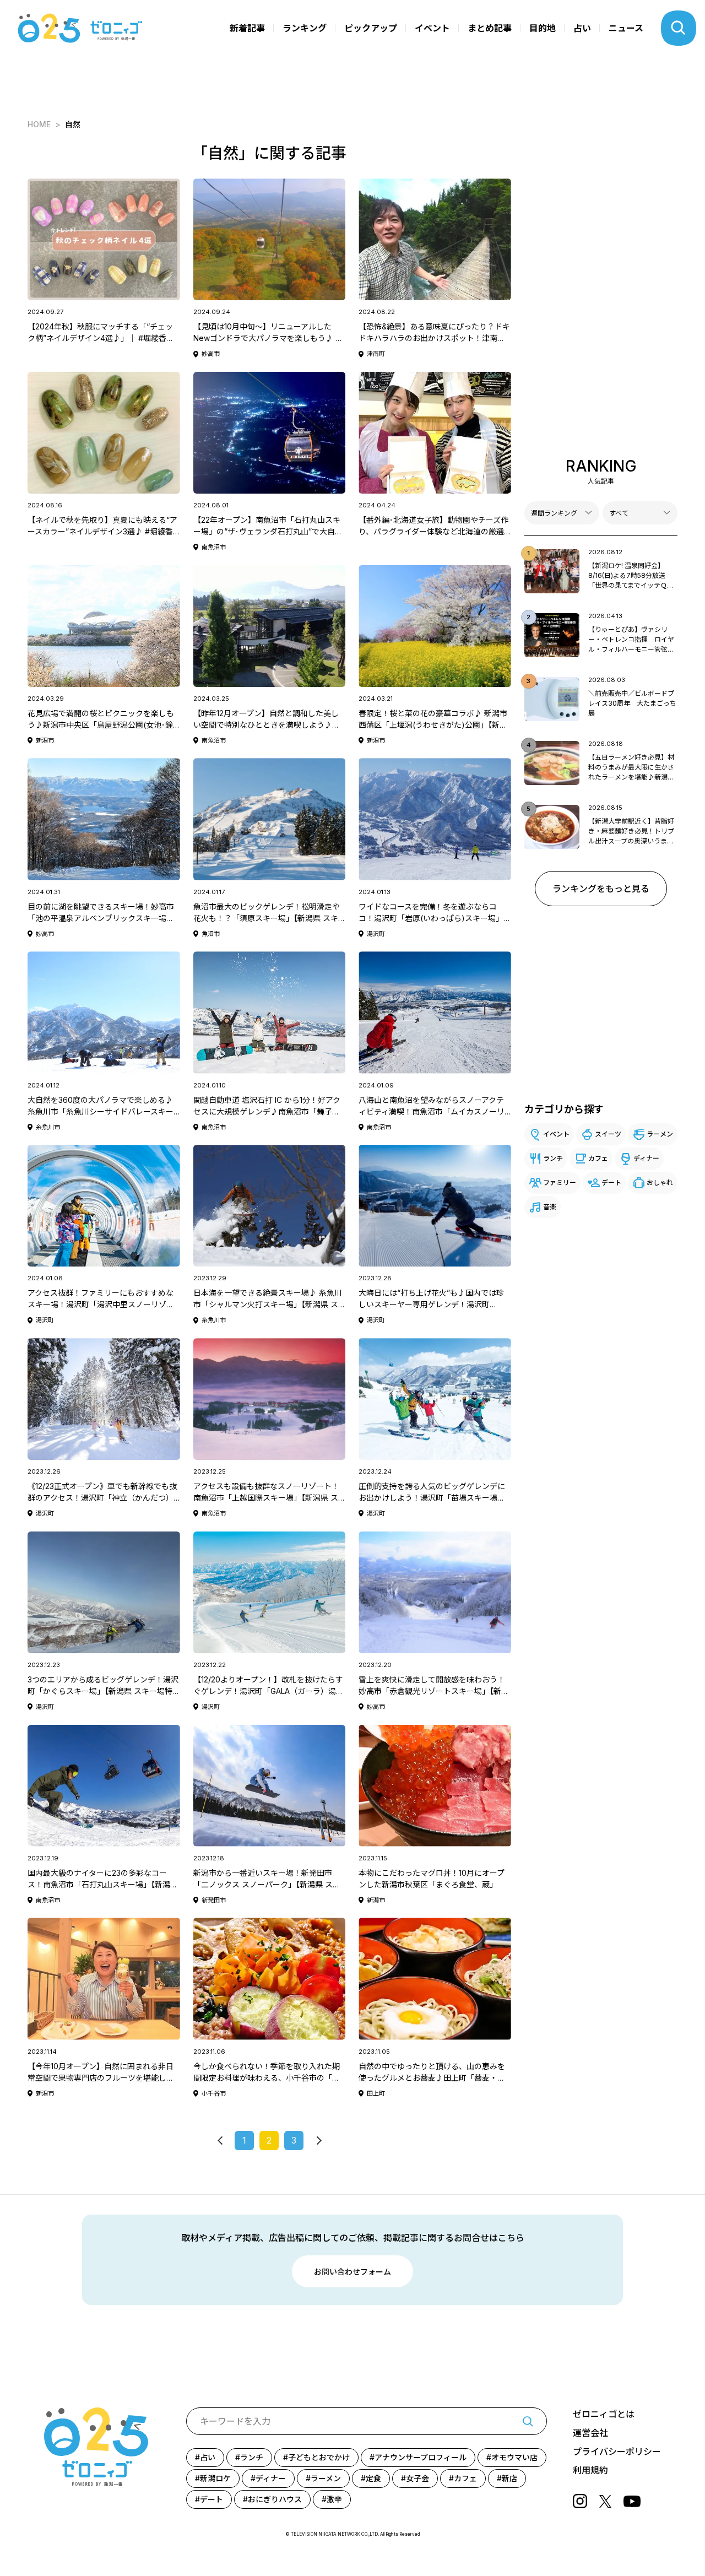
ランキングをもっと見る (601, 889)
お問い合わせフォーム (352, 2272)
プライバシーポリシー (617, 2451)
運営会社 (590, 2433)
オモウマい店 (514, 2457)
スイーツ (608, 1134)
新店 (509, 2478)
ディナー (646, 1158)
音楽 (550, 1207)
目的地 (543, 28)
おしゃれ (660, 1183)
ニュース (626, 28)
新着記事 (247, 28)
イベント (432, 28)
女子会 (417, 2478)
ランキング (305, 28)
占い (582, 28)
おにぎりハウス (275, 2499)
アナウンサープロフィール (421, 2457)
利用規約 (590, 2470)
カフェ (598, 1158)
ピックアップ (371, 28)
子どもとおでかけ (319, 2457)
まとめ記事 (490, 28)
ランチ (553, 1158)
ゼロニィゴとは (604, 2414)
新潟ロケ (215, 2478)
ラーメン (660, 1134)
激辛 (334, 2499)
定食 (373, 2478)
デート (611, 1183)
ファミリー (560, 1183)
